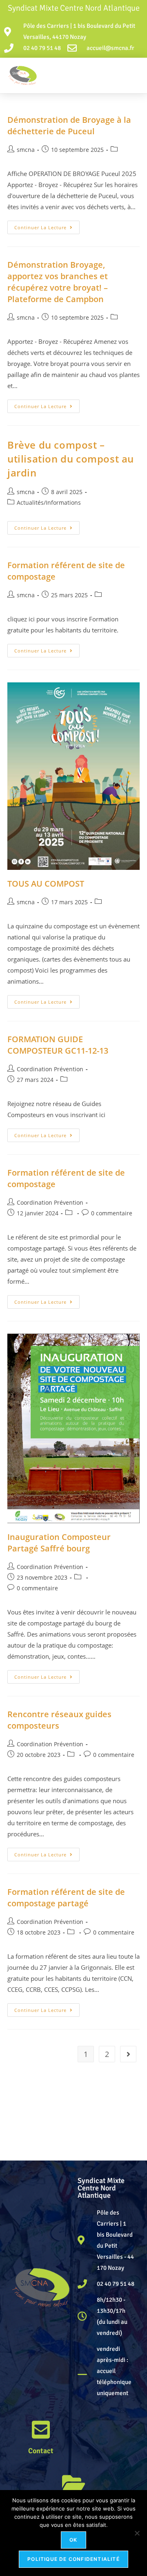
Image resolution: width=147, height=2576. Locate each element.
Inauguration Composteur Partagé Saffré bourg (59, 1543)
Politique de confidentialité (73, 2559)
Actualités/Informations (49, 502)
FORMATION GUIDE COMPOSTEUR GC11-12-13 (58, 1045)
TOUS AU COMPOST (46, 884)
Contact (41, 2451)
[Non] (137, 2533)
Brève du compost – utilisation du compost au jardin (71, 458)
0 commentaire (112, 1213)
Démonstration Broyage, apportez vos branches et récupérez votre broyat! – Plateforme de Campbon (58, 282)
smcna (26, 150)
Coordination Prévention (50, 1069)
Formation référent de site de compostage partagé (66, 1898)
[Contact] (41, 2429)
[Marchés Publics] (73, 2483)
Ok (73, 2540)
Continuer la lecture (47, 226)
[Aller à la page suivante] (128, 2054)
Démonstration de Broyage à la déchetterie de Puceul (69, 125)
